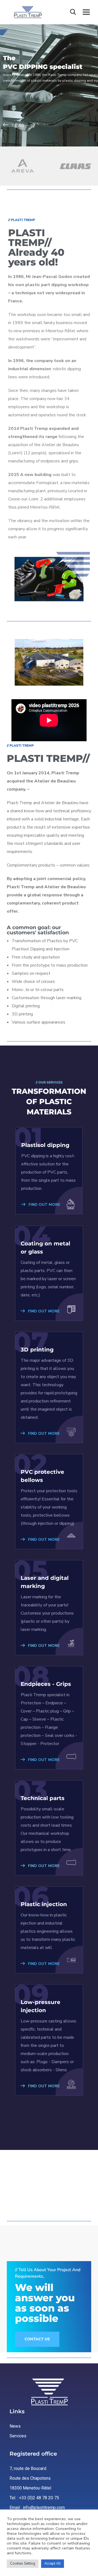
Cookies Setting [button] (23, 2564)
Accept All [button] (53, 2564)
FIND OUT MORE (44, 1205)
